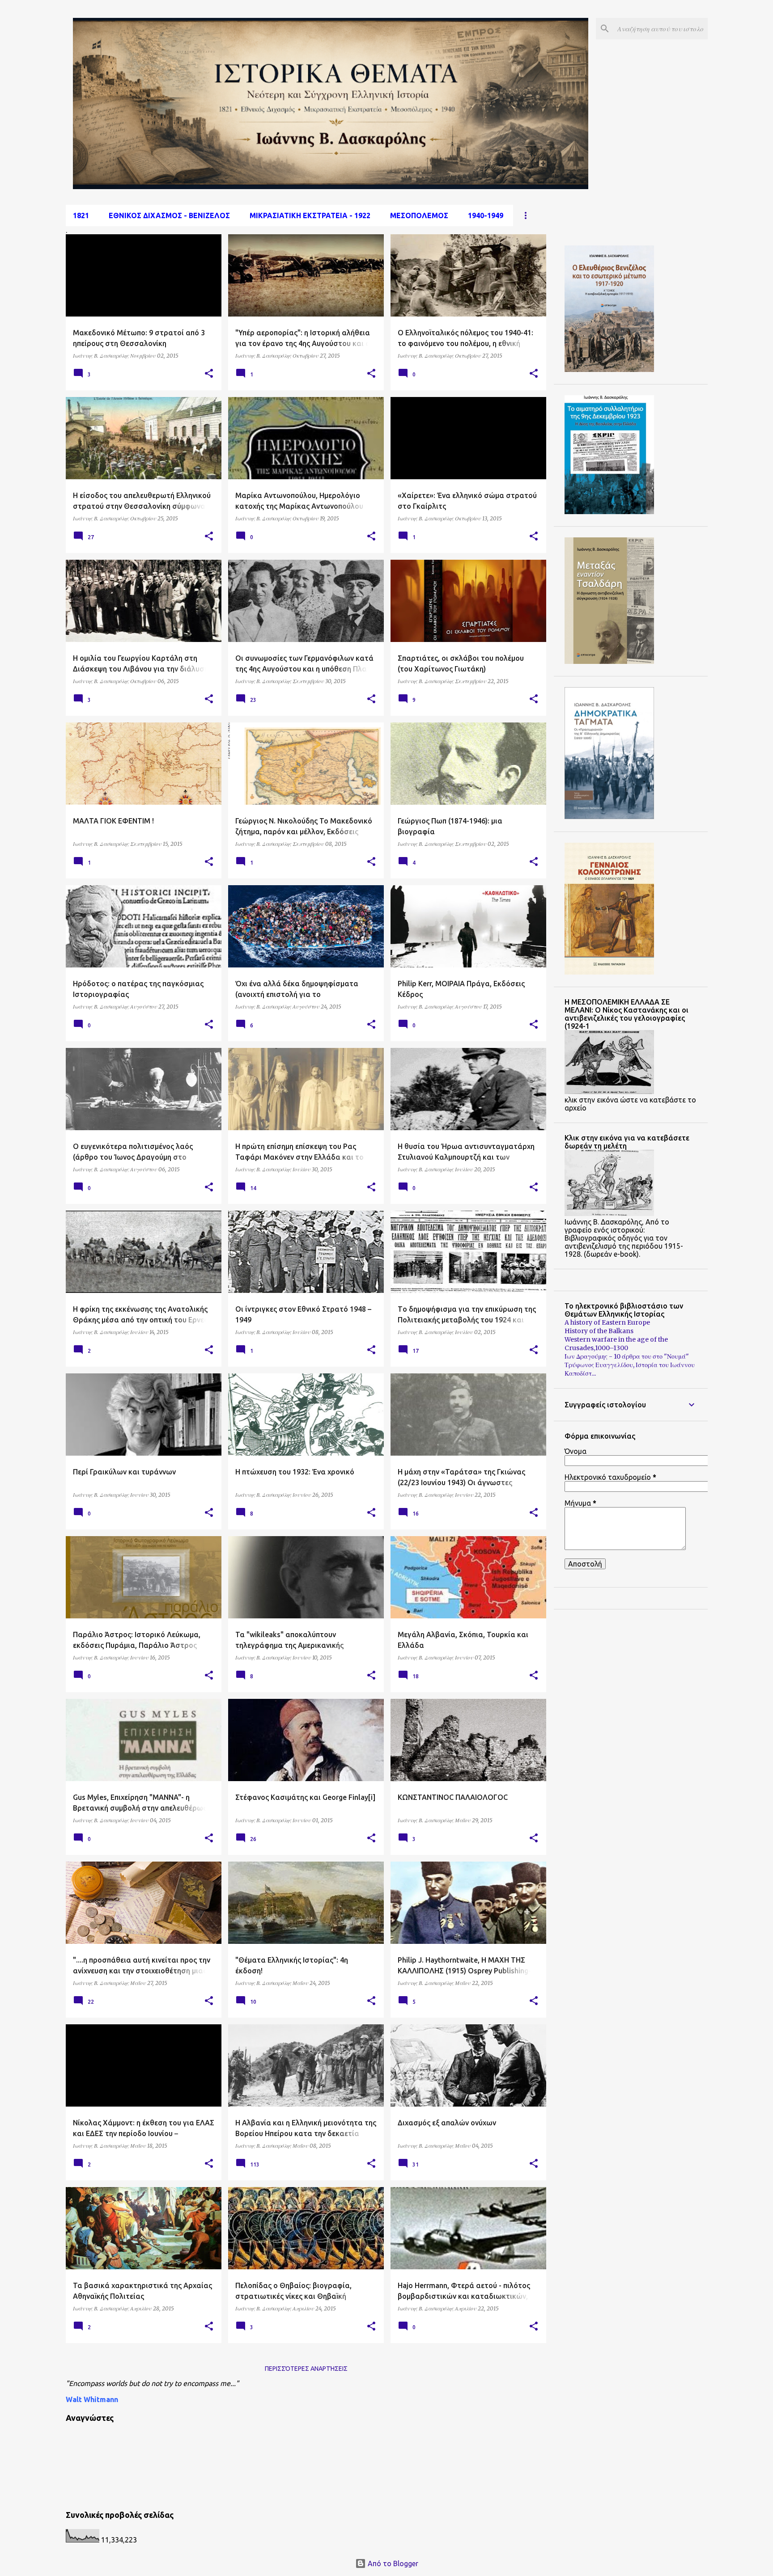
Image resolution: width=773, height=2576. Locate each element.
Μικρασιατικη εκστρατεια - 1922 (310, 215)
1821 (81, 215)
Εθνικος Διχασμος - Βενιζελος (169, 215)
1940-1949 (486, 215)
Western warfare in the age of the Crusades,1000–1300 (616, 1344)
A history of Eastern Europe (607, 1322)
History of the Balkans (599, 1331)
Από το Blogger (392, 2563)
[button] (209, 374)
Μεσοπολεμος (419, 215)
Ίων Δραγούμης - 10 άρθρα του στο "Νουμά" (627, 1356)
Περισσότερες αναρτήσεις (306, 2369)
